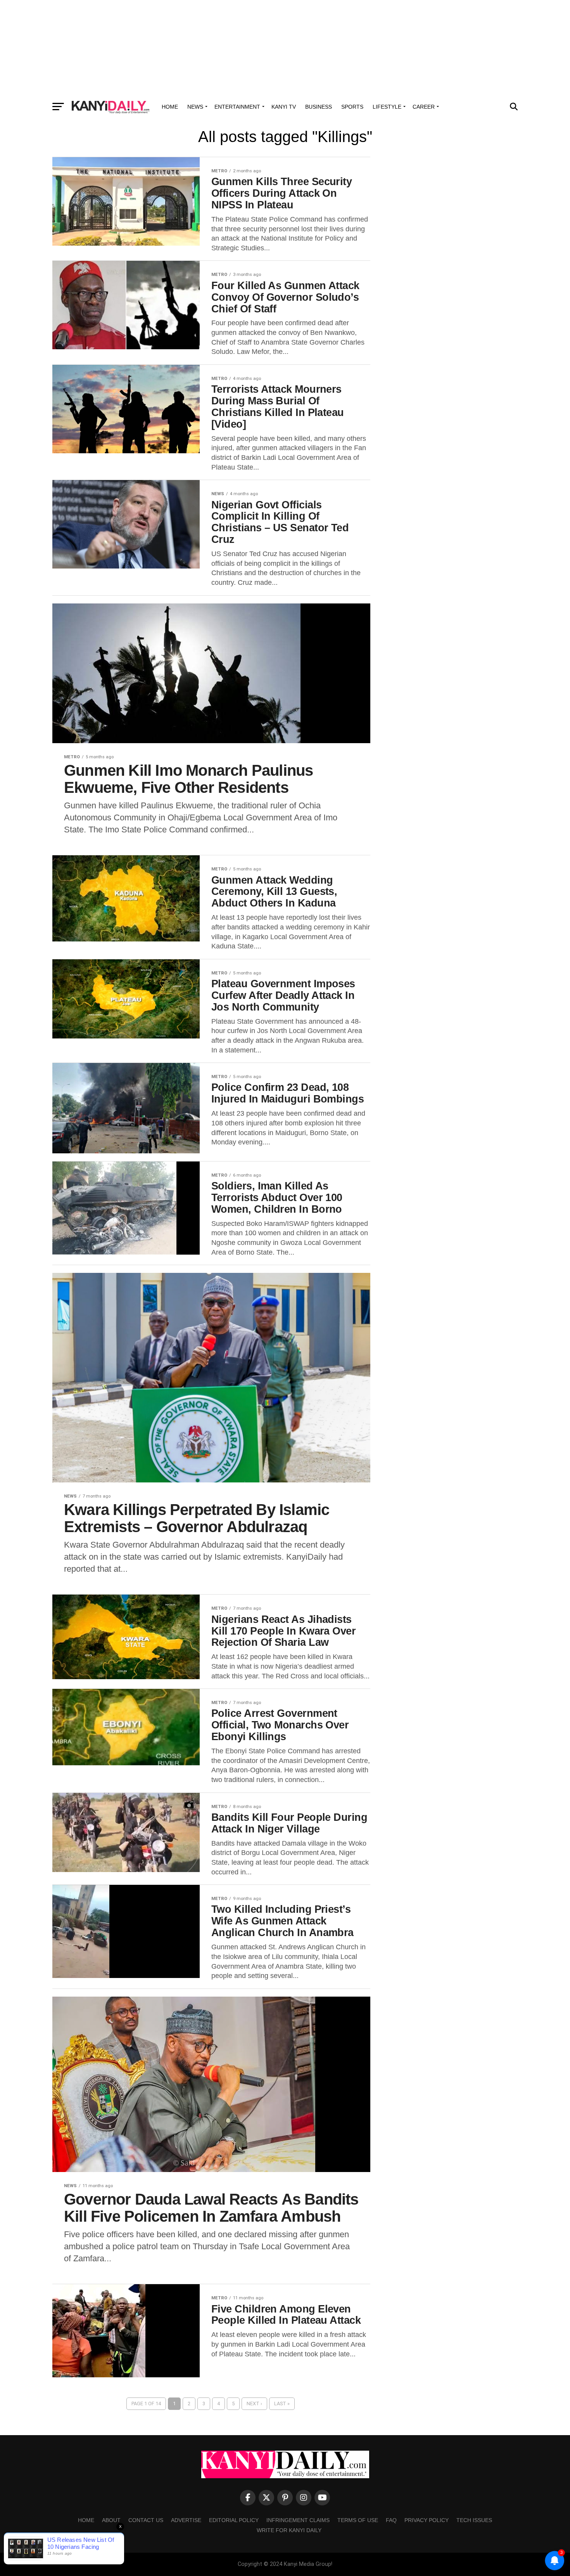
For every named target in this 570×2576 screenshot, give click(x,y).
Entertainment (237, 107)
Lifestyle (387, 107)
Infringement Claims (298, 2520)
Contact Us (146, 2520)
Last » (282, 2404)
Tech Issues (474, 2520)
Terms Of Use (358, 2520)
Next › (254, 2404)
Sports (352, 107)
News (195, 107)
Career (424, 107)
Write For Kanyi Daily (289, 2530)
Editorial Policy (234, 2520)
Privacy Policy (427, 2520)
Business (319, 107)
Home (170, 107)
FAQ (391, 2520)
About (111, 2520)
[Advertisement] (285, 49)
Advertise (186, 2520)
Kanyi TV (284, 107)
